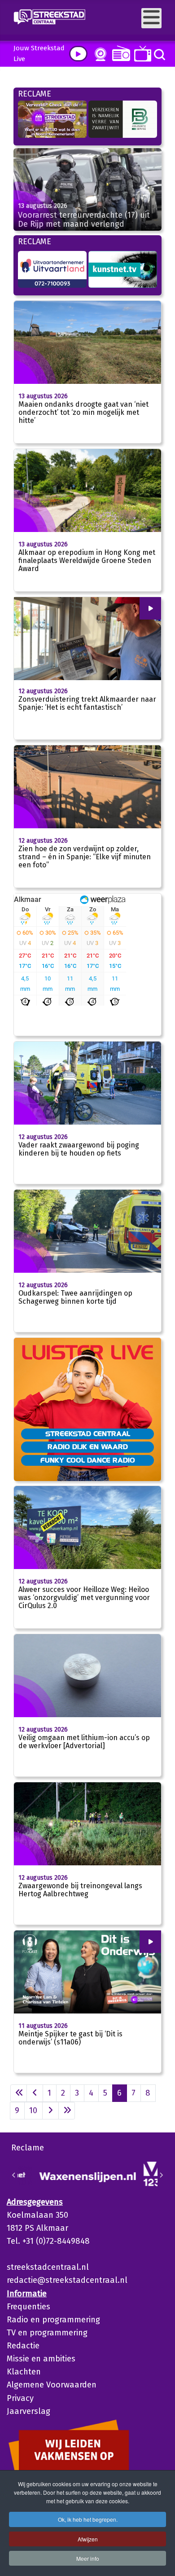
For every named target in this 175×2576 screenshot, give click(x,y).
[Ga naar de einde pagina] (67, 2111)
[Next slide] (161, 2175)
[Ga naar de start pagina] (19, 2093)
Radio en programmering (53, 2320)
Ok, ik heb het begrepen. (88, 2519)
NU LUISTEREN (119, 53)
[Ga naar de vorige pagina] (35, 2093)
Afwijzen (88, 2539)
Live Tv (141, 54)
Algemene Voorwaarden (52, 2385)
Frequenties (28, 2307)
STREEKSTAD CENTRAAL (88, 1433)
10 (33, 2110)
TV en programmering (47, 2333)
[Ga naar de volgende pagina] (50, 2111)
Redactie (23, 2346)
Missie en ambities (41, 2359)
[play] (78, 54)
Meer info (88, 2558)
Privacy (20, 2398)
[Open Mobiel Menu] (151, 18)
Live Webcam (99, 54)
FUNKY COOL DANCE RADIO (88, 1460)
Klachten (24, 2372)
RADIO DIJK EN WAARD (88, 1446)
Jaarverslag (28, 2411)
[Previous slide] (14, 2175)
